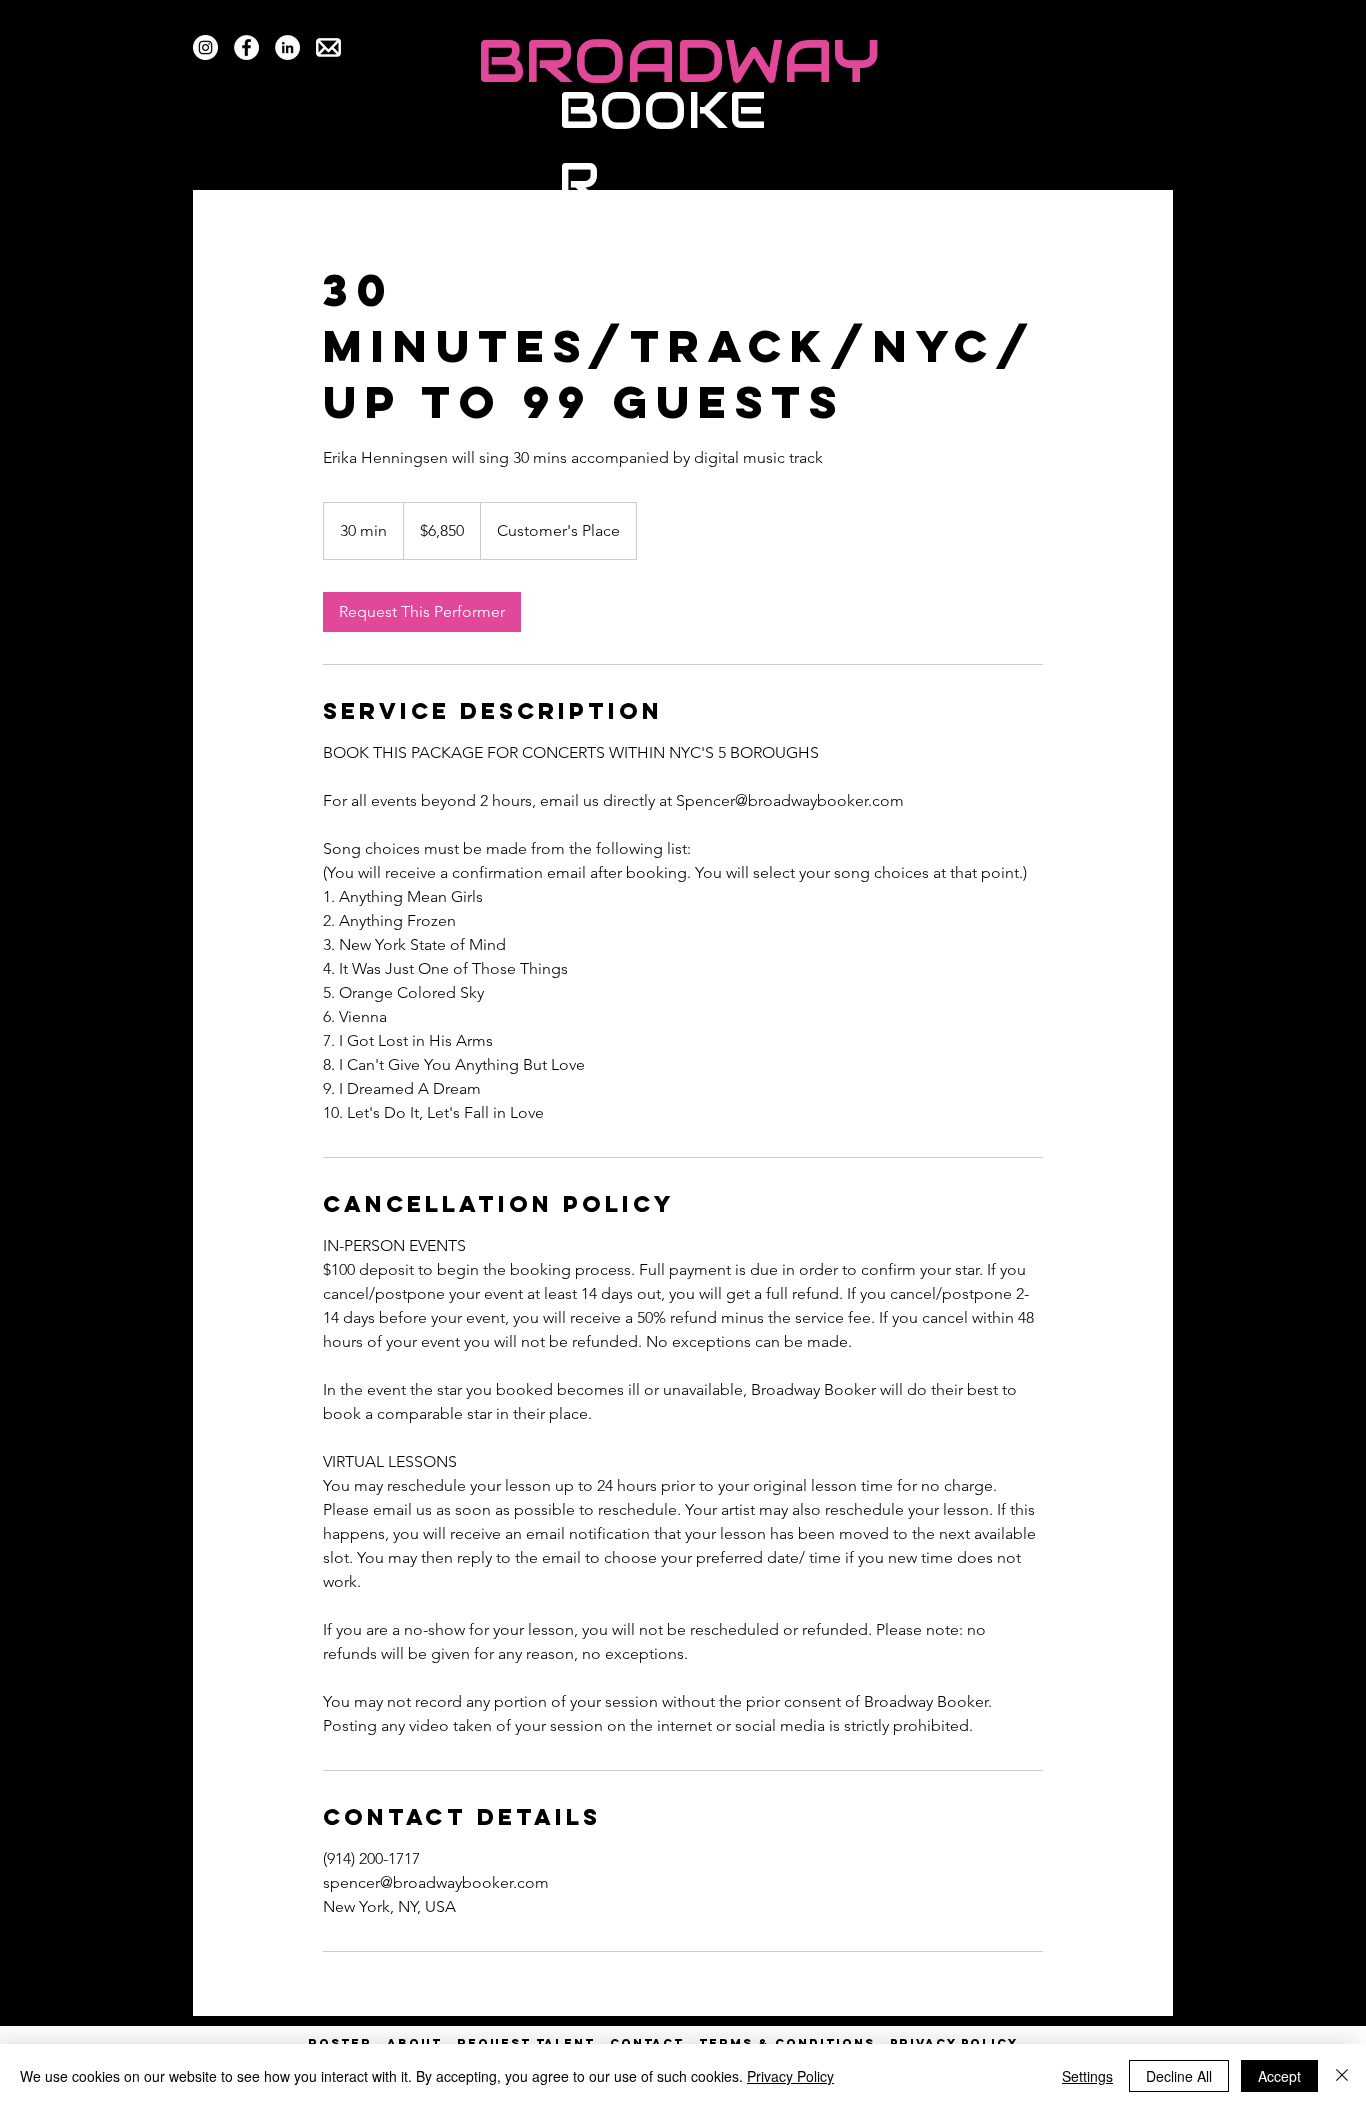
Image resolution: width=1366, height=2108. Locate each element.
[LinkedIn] (287, 47)
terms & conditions (787, 2043)
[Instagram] (205, 47)
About (414, 2043)
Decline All (1179, 2076)
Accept (1279, 2076)
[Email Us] (328, 47)
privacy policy (954, 2043)
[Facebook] (246, 47)
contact (647, 2043)
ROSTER (347, 2043)
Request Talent (526, 2043)
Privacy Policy (790, 2076)
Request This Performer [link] (422, 611)
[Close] (1342, 2076)
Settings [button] (1087, 2076)
